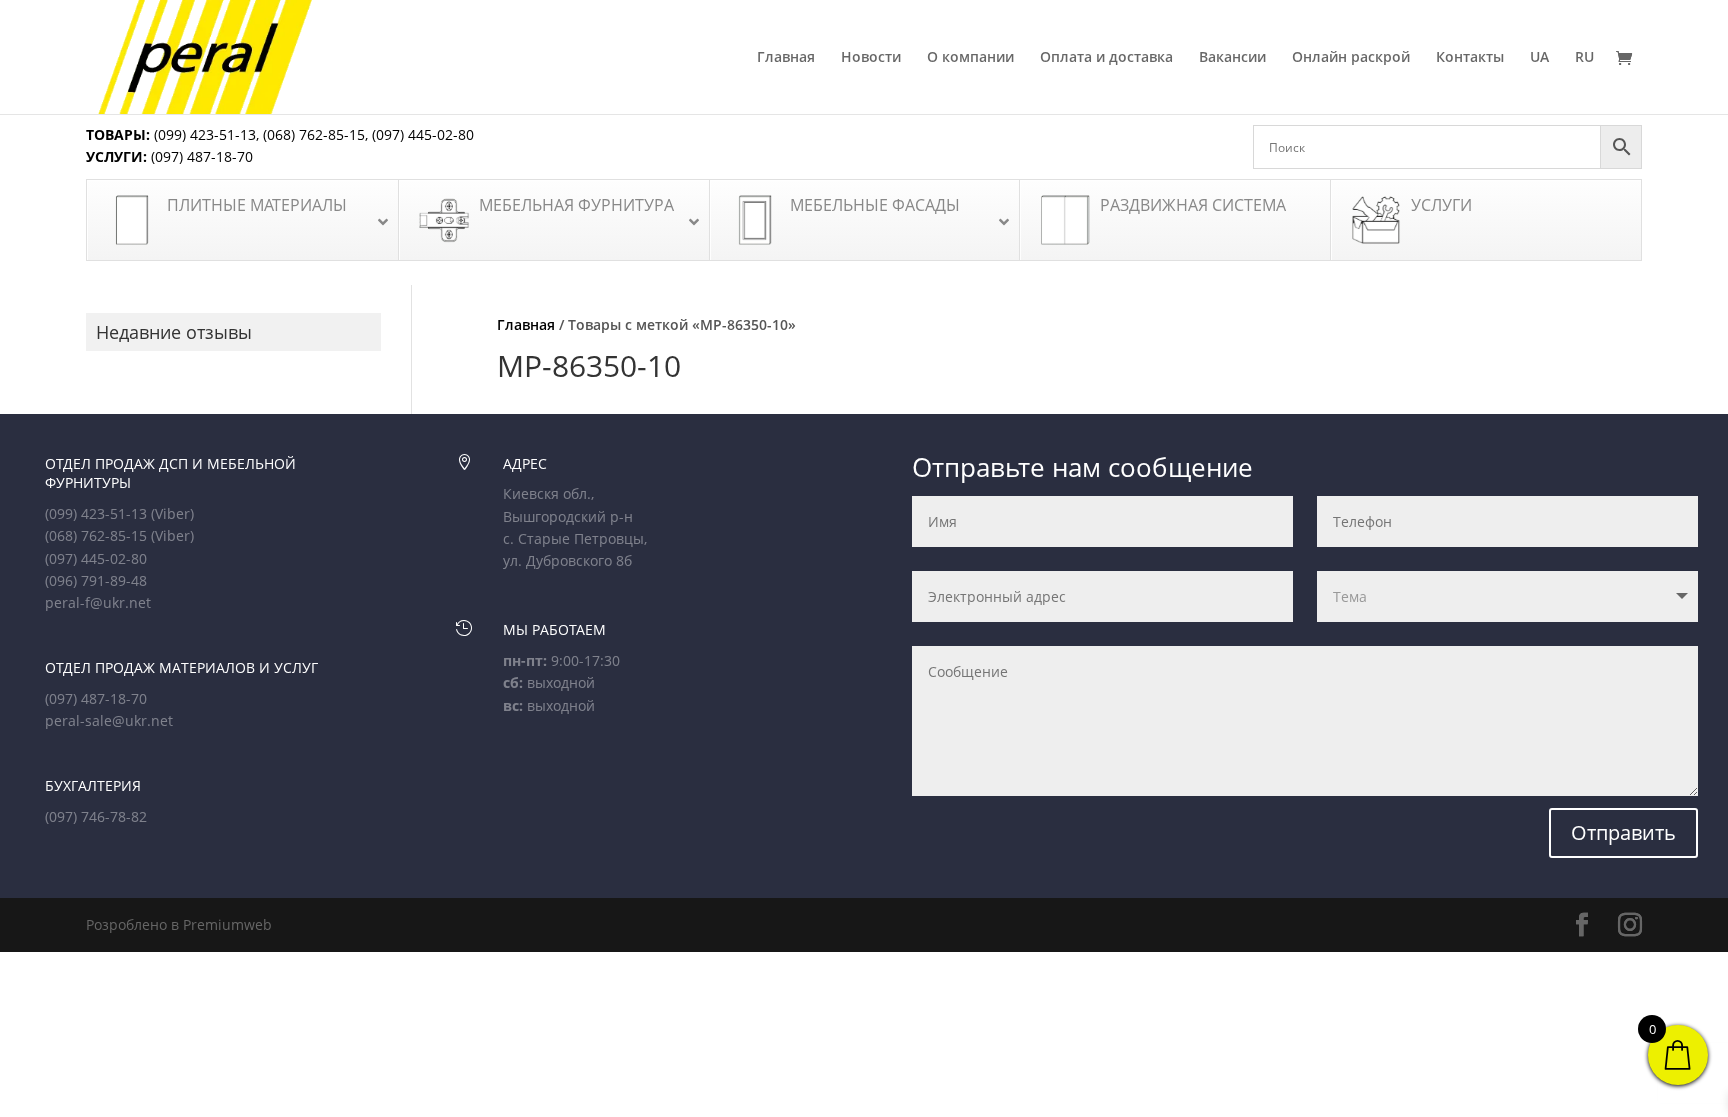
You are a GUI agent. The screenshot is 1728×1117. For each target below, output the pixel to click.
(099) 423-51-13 (203, 134)
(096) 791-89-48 (96, 580)
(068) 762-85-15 (314, 134)
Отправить (1623, 832)
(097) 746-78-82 (96, 816)
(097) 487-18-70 (200, 156)
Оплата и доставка (1106, 58)
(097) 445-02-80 (423, 134)
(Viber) (172, 513)
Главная (786, 58)
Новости (871, 58)
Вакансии (1232, 58)
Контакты (1470, 58)
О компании (970, 58)
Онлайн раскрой (1351, 58)
